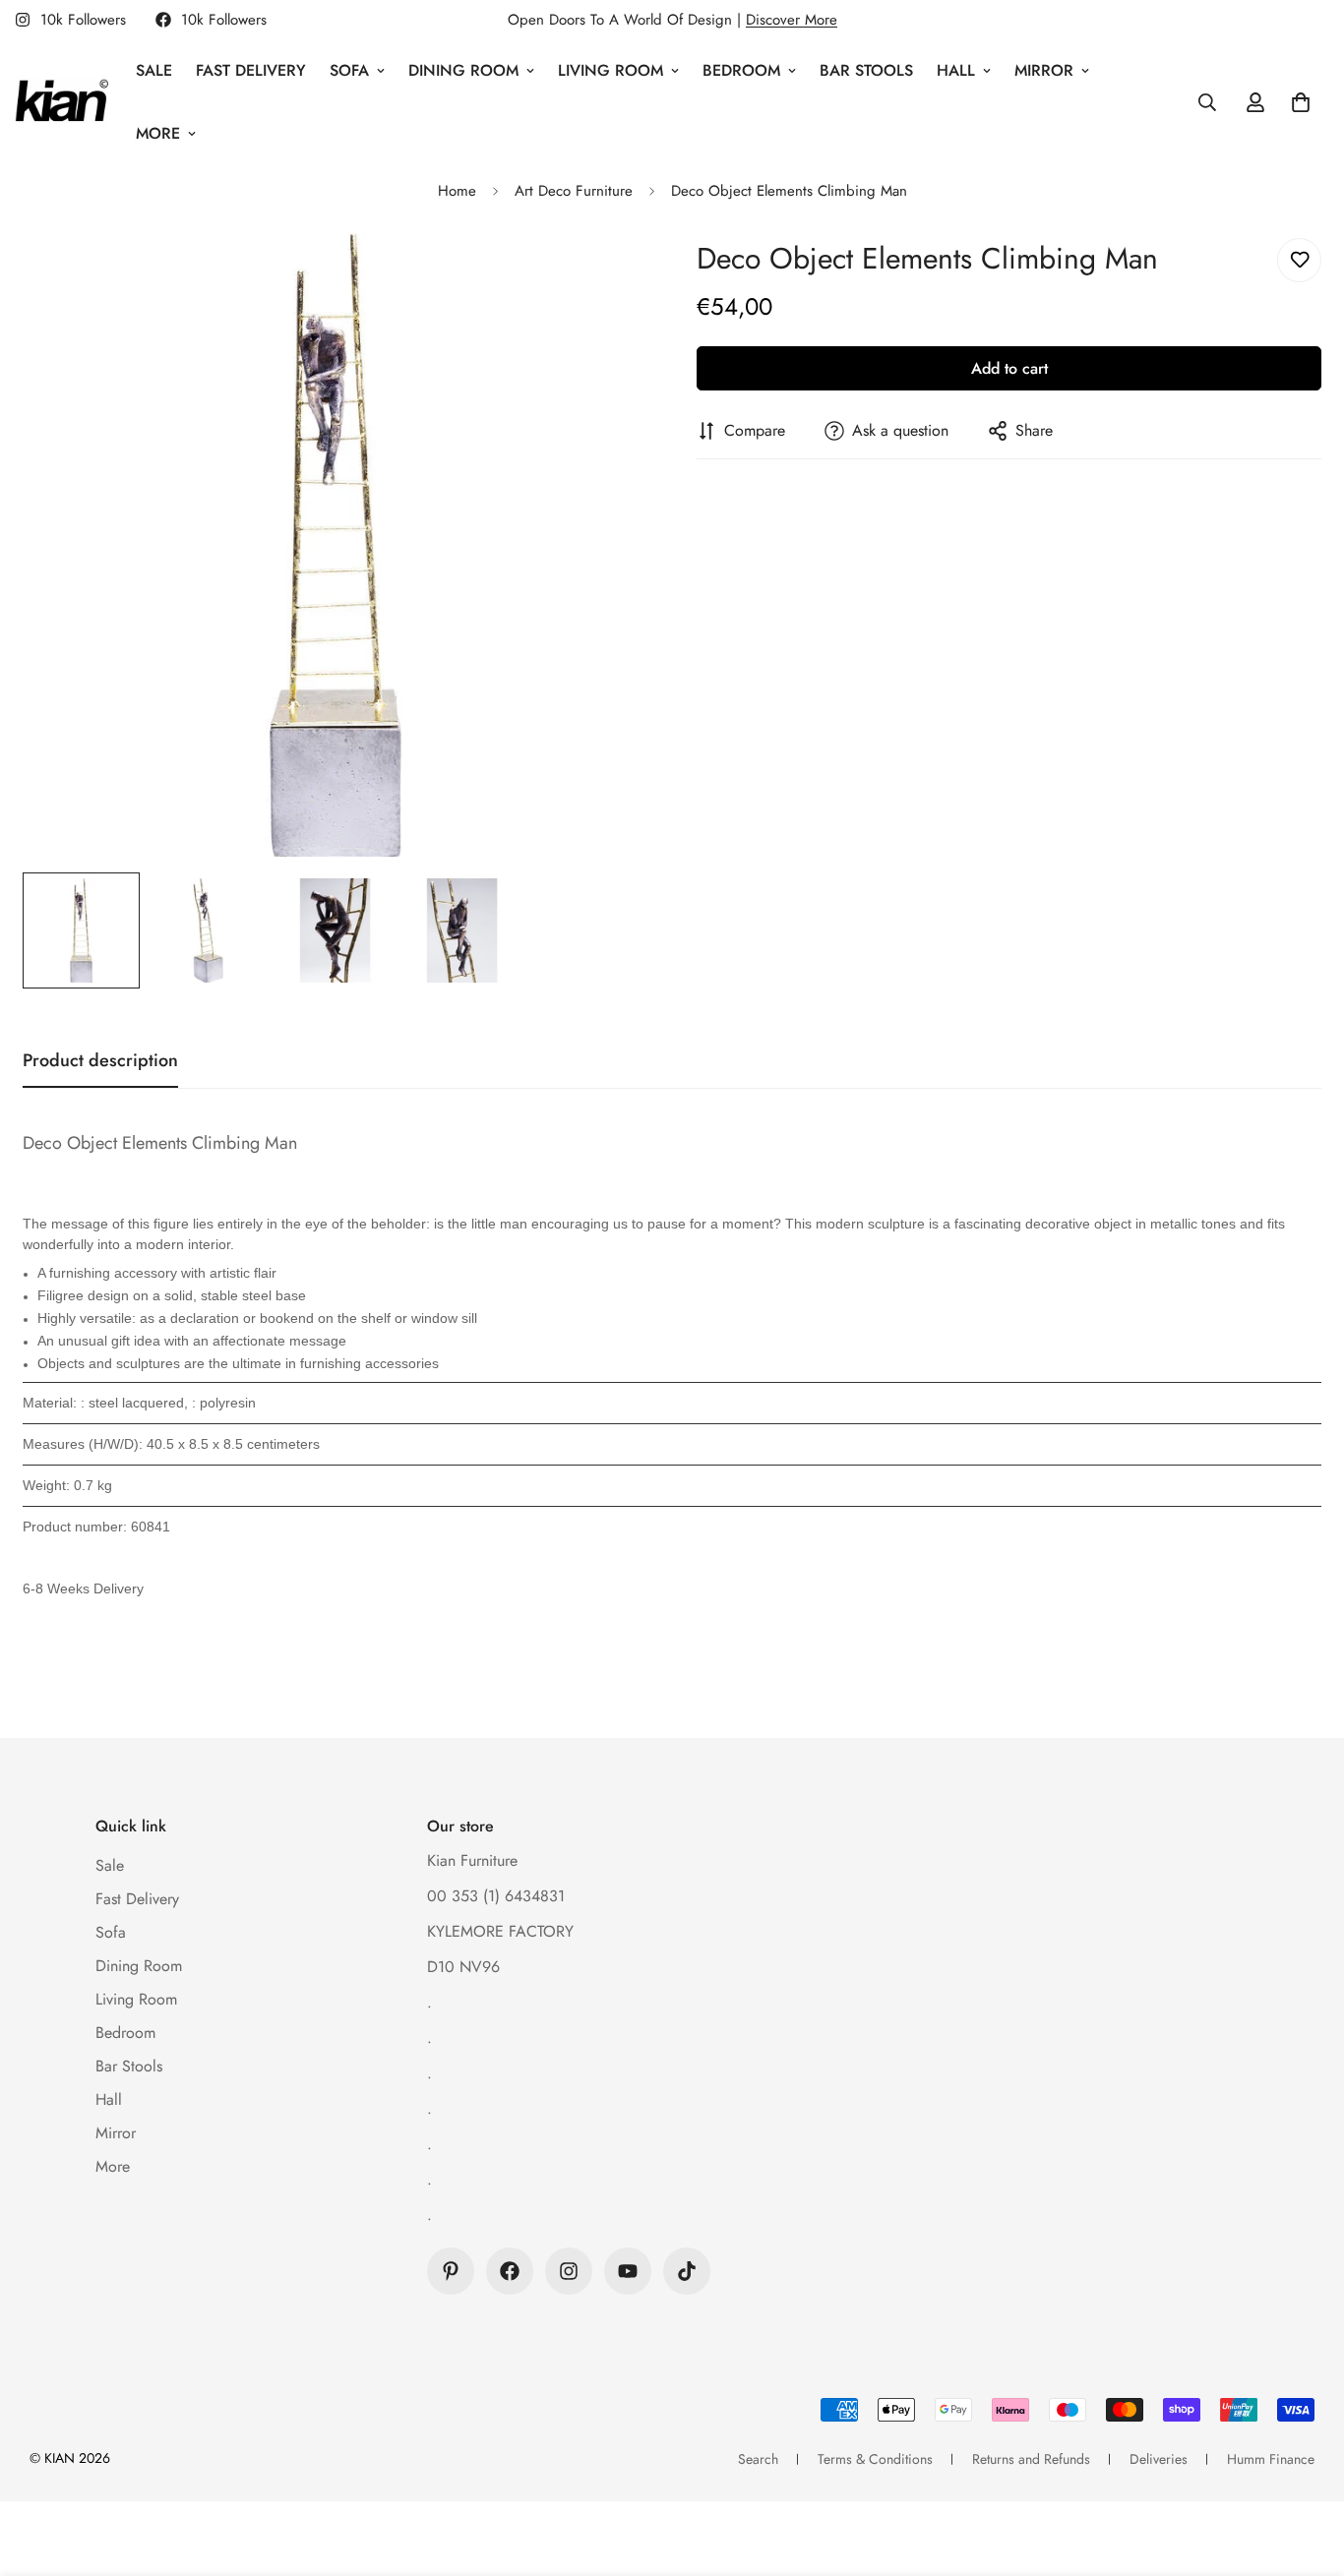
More (158, 133)
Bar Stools (866, 70)
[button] (1301, 102)
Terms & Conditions (875, 2459)
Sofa (349, 70)
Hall (956, 70)
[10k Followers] (510, 2271)
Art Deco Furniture (574, 191)
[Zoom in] (606, 275)
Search (758, 2459)
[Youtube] (628, 2271)
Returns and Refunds (1031, 2459)
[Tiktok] (687, 2271)
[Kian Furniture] (61, 102)
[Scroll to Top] (1306, 2469)
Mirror (1044, 70)
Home (457, 191)
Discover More (792, 20)
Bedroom (741, 70)
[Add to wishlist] (1299, 260)
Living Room (611, 70)
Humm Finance (1271, 2459)
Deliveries (1159, 2459)
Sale (154, 70)
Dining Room (463, 70)
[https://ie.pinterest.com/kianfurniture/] (451, 2271)
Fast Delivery (251, 70)
